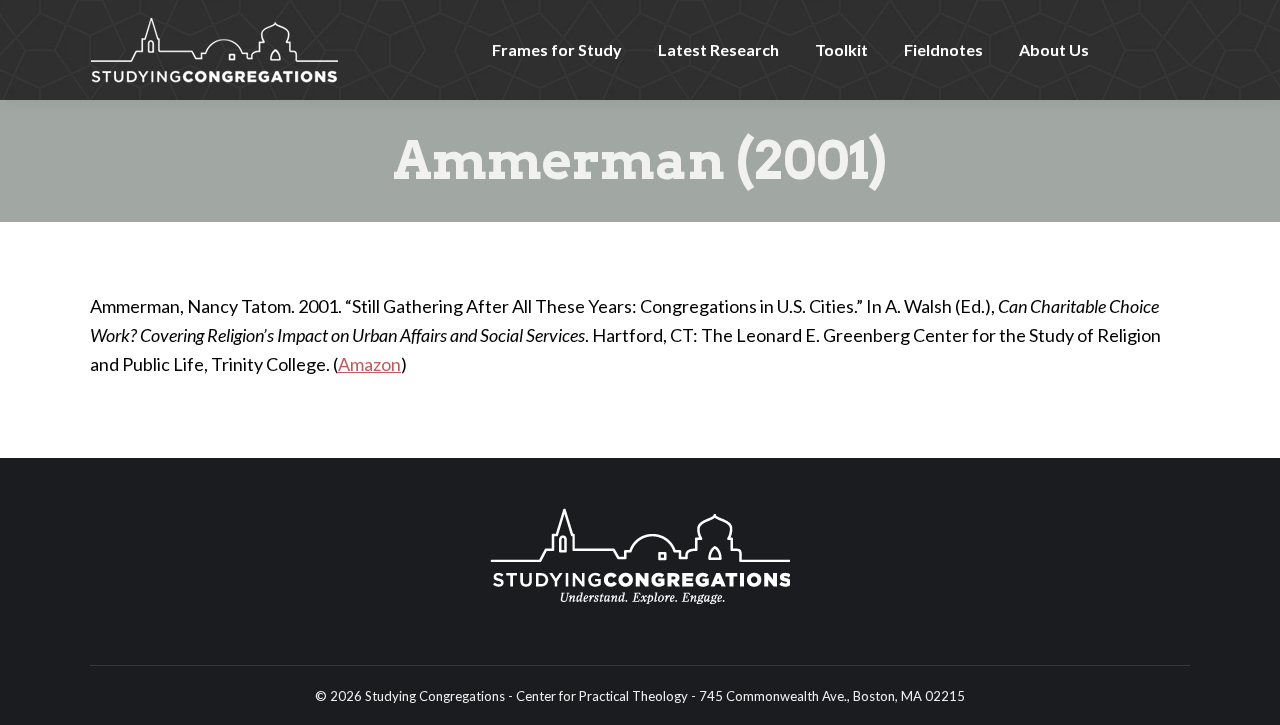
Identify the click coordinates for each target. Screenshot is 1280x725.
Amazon (369, 364)
